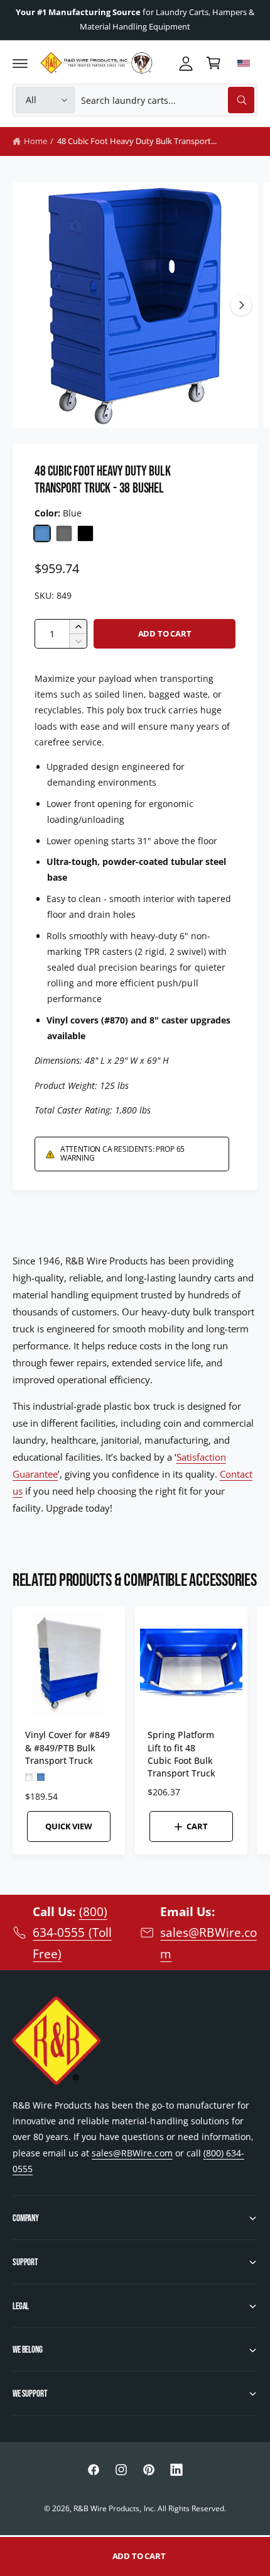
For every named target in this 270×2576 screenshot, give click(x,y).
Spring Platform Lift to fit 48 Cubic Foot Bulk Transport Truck (181, 1754)
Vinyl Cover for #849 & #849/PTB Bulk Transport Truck (67, 1747)
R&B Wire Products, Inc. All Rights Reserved (149, 2508)
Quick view (68, 1826)
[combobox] (168, 100)
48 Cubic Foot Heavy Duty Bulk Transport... (137, 141)
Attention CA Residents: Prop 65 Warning (122, 1153)
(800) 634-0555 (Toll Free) (72, 1932)
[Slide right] (241, 305)
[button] (20, 63)
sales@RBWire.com (132, 2153)
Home (35, 141)
